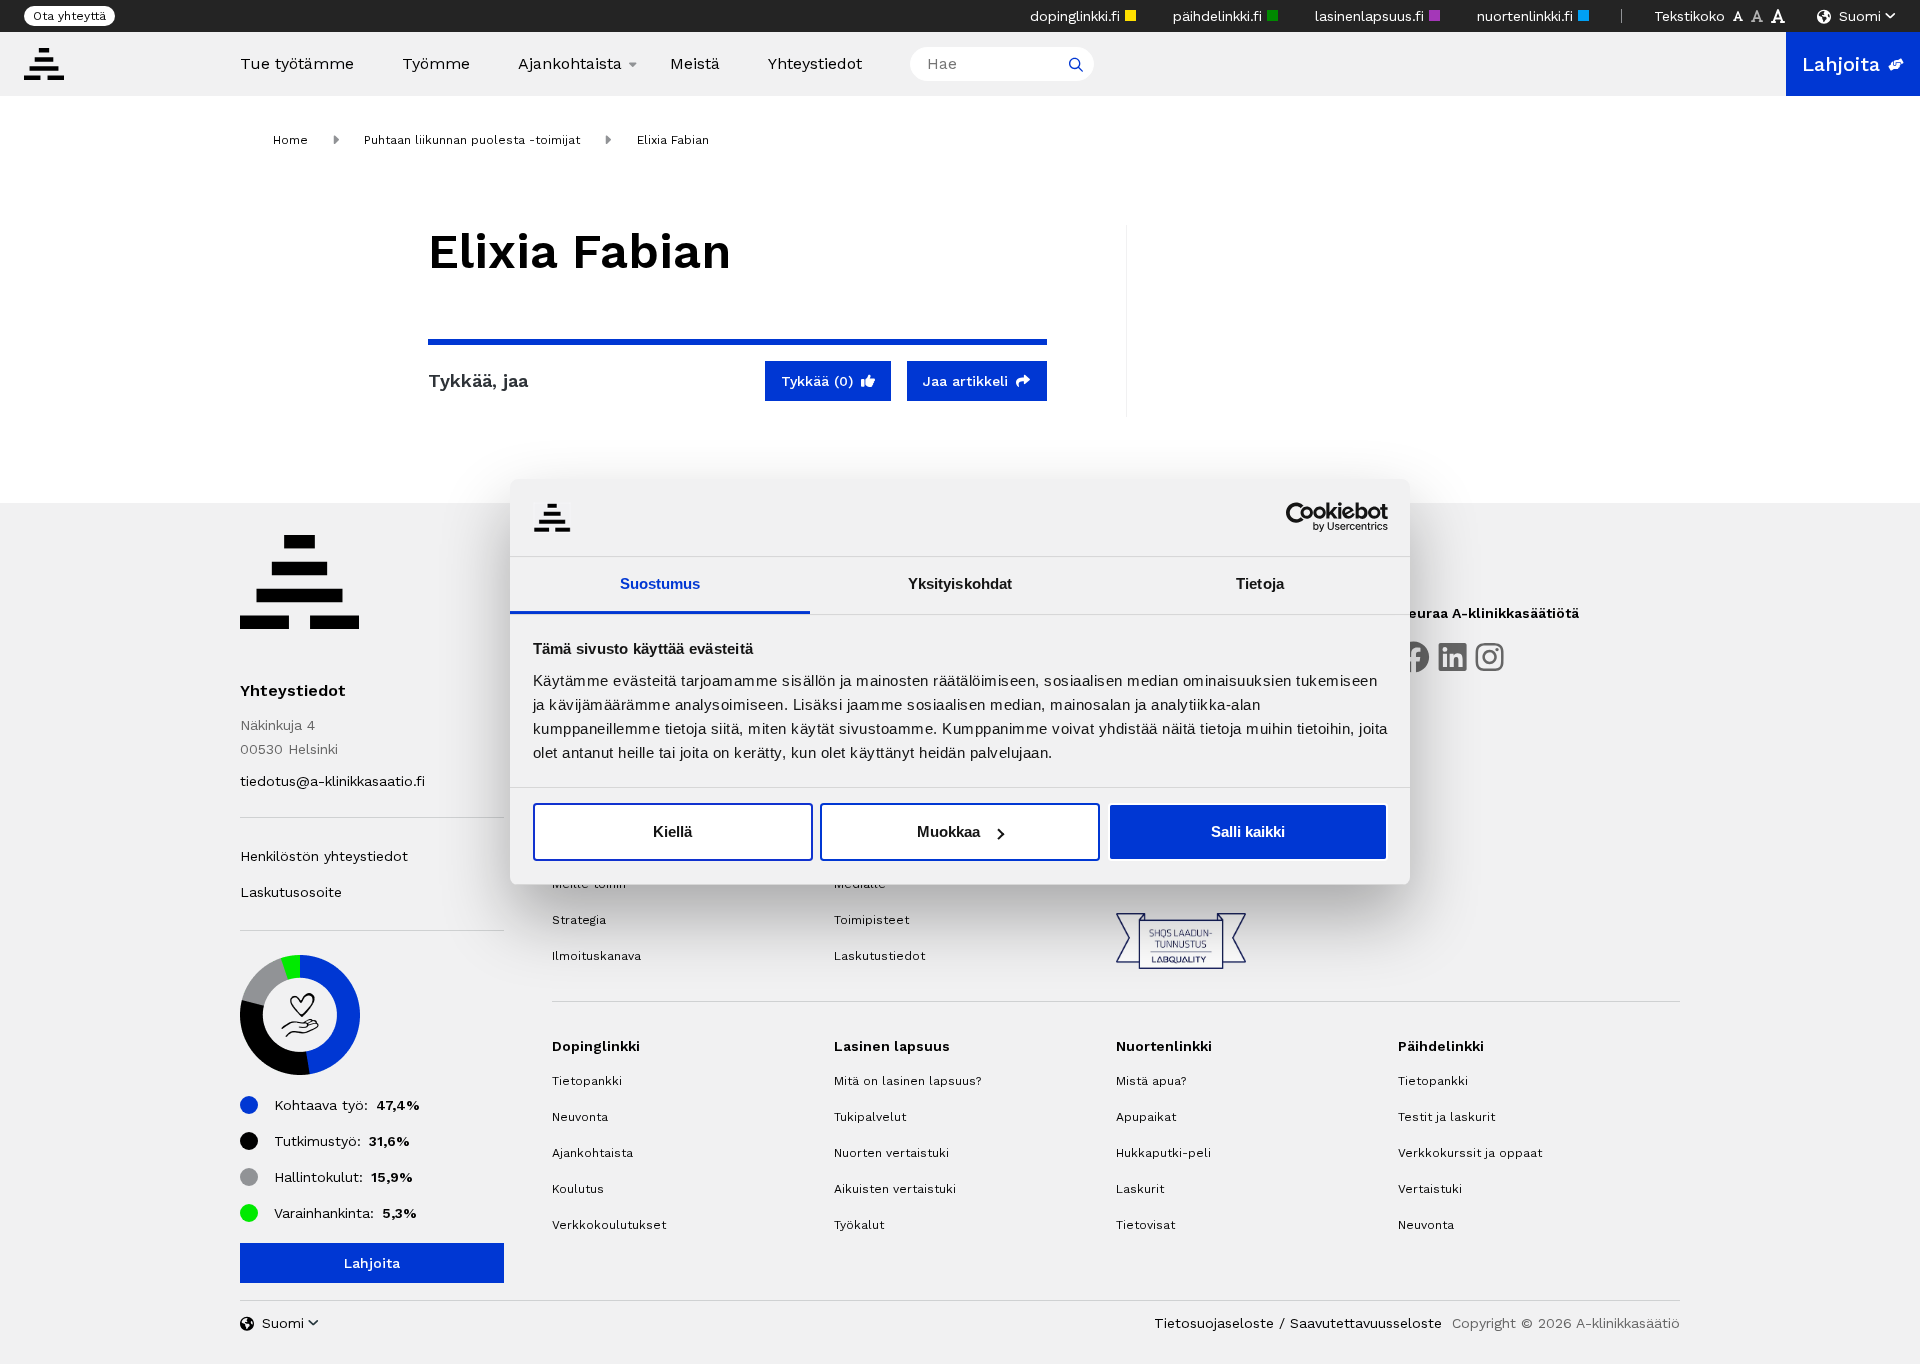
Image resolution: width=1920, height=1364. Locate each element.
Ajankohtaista (570, 64)
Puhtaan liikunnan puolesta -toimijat (472, 140)
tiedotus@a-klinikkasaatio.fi (332, 781)
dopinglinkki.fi (1077, 16)
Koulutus (578, 1189)
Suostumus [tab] (660, 583)
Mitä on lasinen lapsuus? (907, 1081)
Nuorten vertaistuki (891, 1153)
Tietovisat (1145, 1225)
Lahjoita (1841, 64)
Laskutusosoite (291, 892)
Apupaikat (1146, 1117)
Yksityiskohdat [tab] (960, 583)
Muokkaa (948, 831)
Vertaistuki (1430, 1189)
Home (290, 140)
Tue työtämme (297, 64)
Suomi (1860, 16)
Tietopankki (587, 1081)
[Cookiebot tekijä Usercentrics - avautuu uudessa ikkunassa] (1300, 517)
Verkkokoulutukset (609, 1225)
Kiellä (672, 831)
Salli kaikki (1248, 831)
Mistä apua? (1151, 1081)
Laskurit (1140, 1189)
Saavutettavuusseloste (1366, 1323)
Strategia (579, 920)
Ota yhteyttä (69, 16)
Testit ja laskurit (1446, 1117)
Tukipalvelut (870, 1117)
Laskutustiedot (879, 956)
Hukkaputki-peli (1163, 1153)
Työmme (436, 64)
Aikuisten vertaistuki (895, 1189)
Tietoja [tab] (1260, 583)
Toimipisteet (871, 920)
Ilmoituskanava (596, 956)
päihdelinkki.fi (1220, 16)
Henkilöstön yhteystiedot (324, 856)
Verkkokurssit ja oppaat (1470, 1153)
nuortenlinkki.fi (1527, 16)
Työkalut (859, 1225)
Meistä (695, 64)
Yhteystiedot (815, 64)
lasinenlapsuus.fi (1372, 16)
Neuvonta (580, 1117)
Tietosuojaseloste (1214, 1323)
